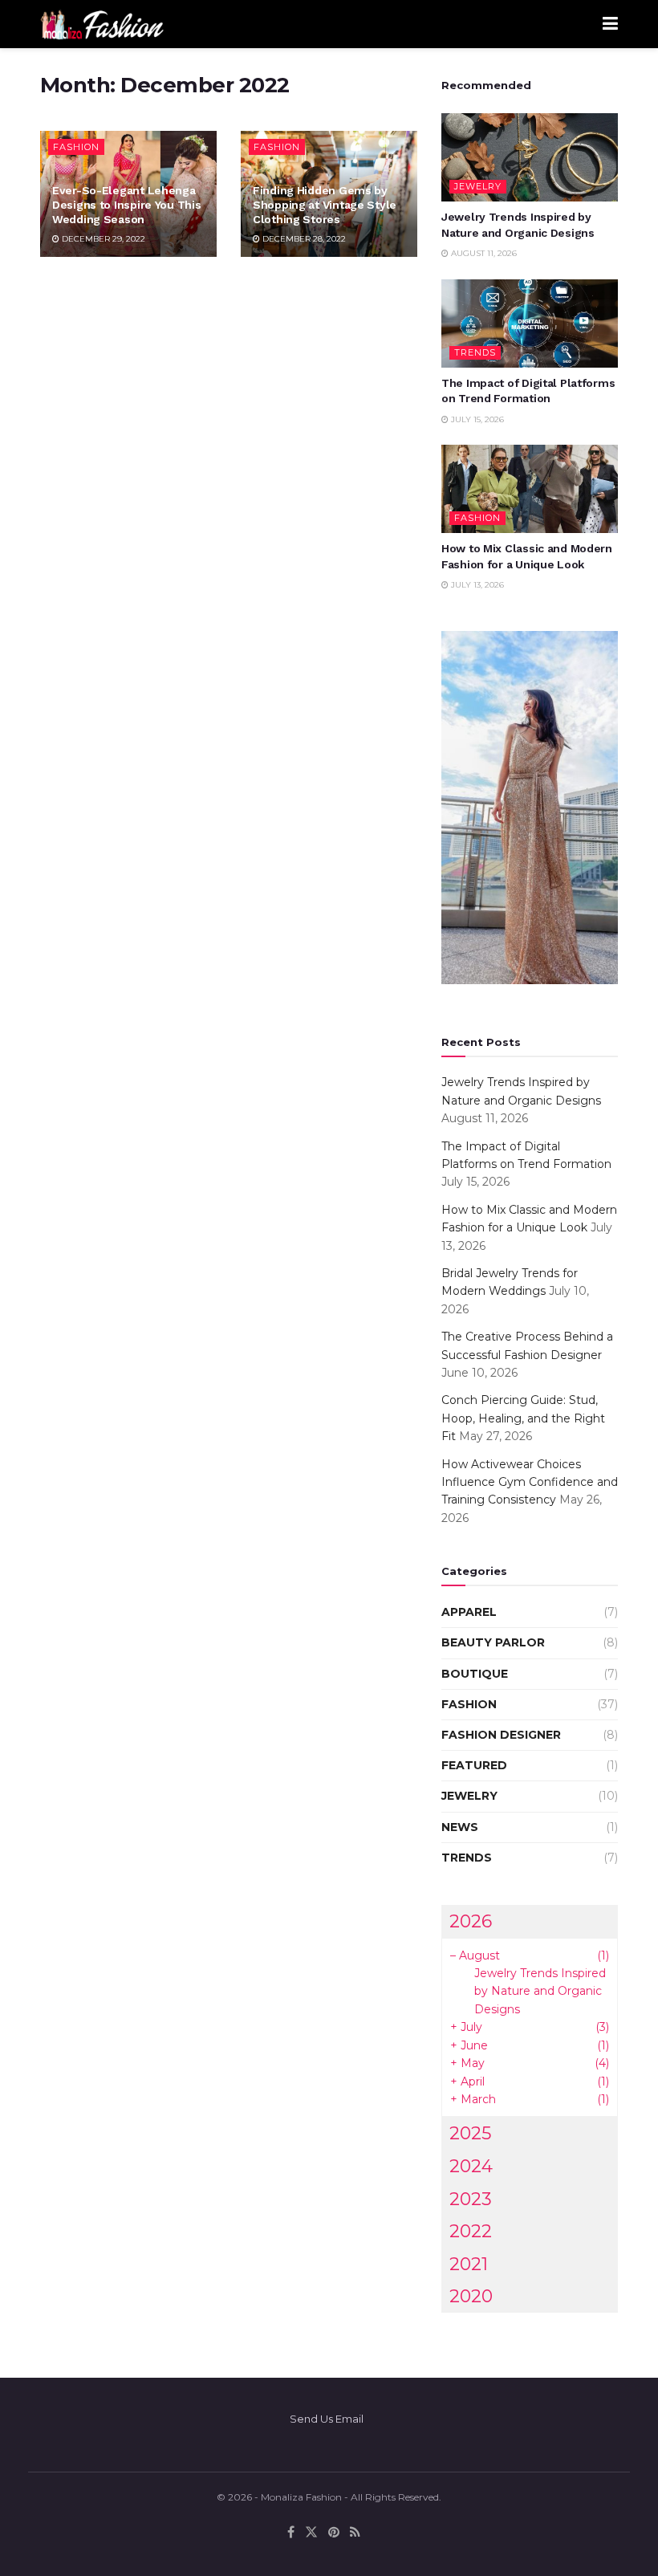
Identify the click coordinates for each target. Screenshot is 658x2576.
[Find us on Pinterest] (334, 2532)
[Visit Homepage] (102, 24)
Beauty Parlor (493, 1642)
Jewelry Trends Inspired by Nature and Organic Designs (540, 1991)
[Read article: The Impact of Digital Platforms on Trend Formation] (530, 324)
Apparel (469, 1612)
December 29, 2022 (102, 239)
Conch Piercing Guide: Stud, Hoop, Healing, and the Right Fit (523, 1418)
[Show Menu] (610, 24)
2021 (469, 2264)
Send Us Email (327, 2419)
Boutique (475, 1674)
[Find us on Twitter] (311, 2532)
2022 (471, 2231)
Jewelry (478, 186)
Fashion (76, 147)
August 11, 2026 (483, 253)
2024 (471, 2166)
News (460, 1827)
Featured (474, 1765)
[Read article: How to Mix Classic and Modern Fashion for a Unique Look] (530, 489)
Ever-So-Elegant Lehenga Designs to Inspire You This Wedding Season (126, 205)
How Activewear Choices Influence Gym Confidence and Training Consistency (530, 1482)
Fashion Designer (501, 1735)
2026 (471, 1921)
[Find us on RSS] (355, 2532)
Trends (475, 352)
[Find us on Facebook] (291, 2532)
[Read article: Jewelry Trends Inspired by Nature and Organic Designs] (530, 157)
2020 (471, 2296)
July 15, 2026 (476, 419)
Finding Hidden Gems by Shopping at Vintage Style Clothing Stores (325, 205)
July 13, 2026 (476, 585)
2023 (471, 2199)
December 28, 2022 (303, 239)
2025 (470, 2133)
